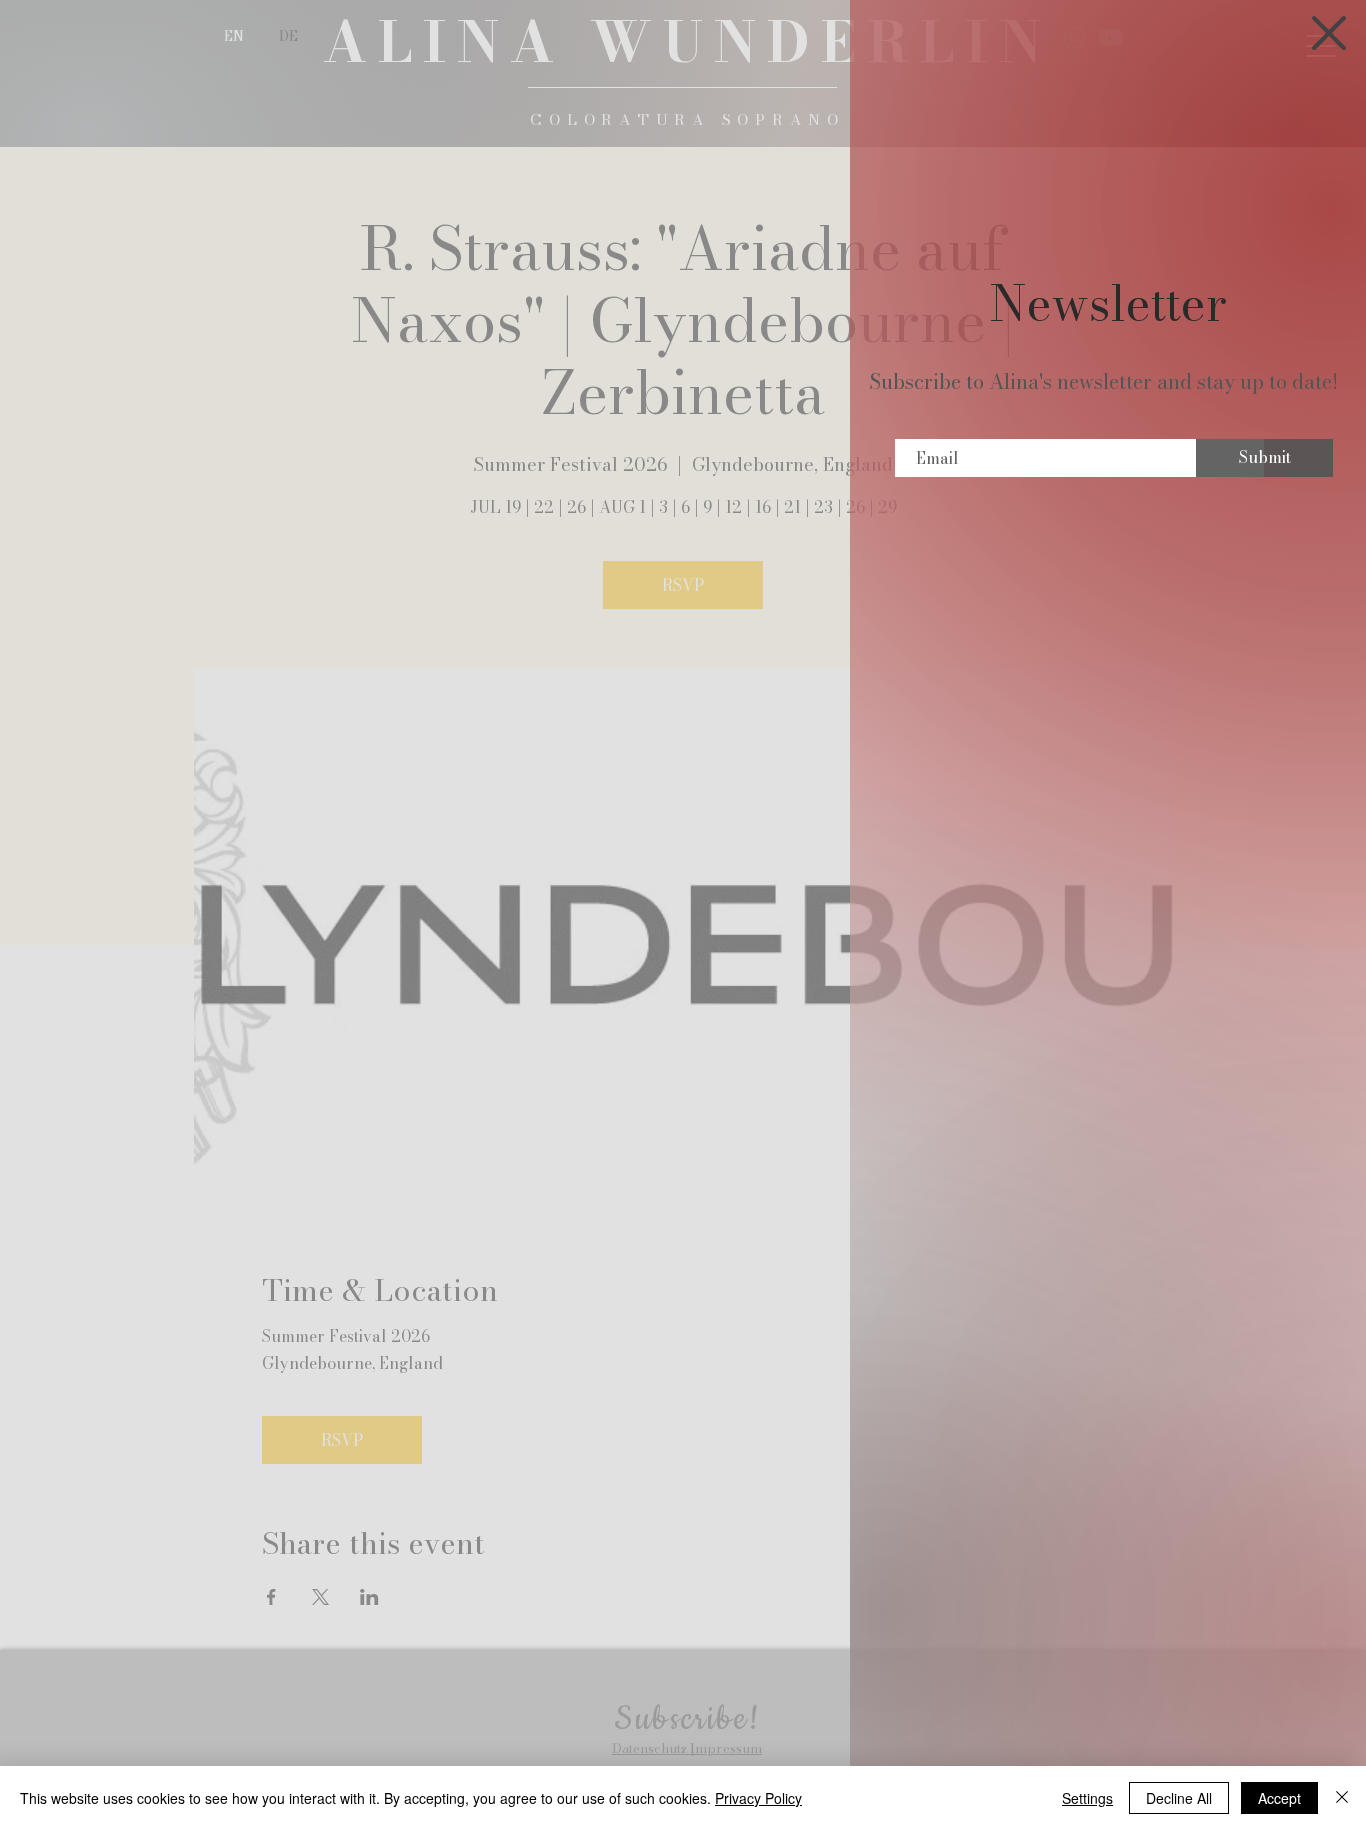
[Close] (1342, 1798)
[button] (1329, 33)
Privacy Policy (758, 1798)
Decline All (1179, 1798)
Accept (1279, 1798)
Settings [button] (1087, 1798)
